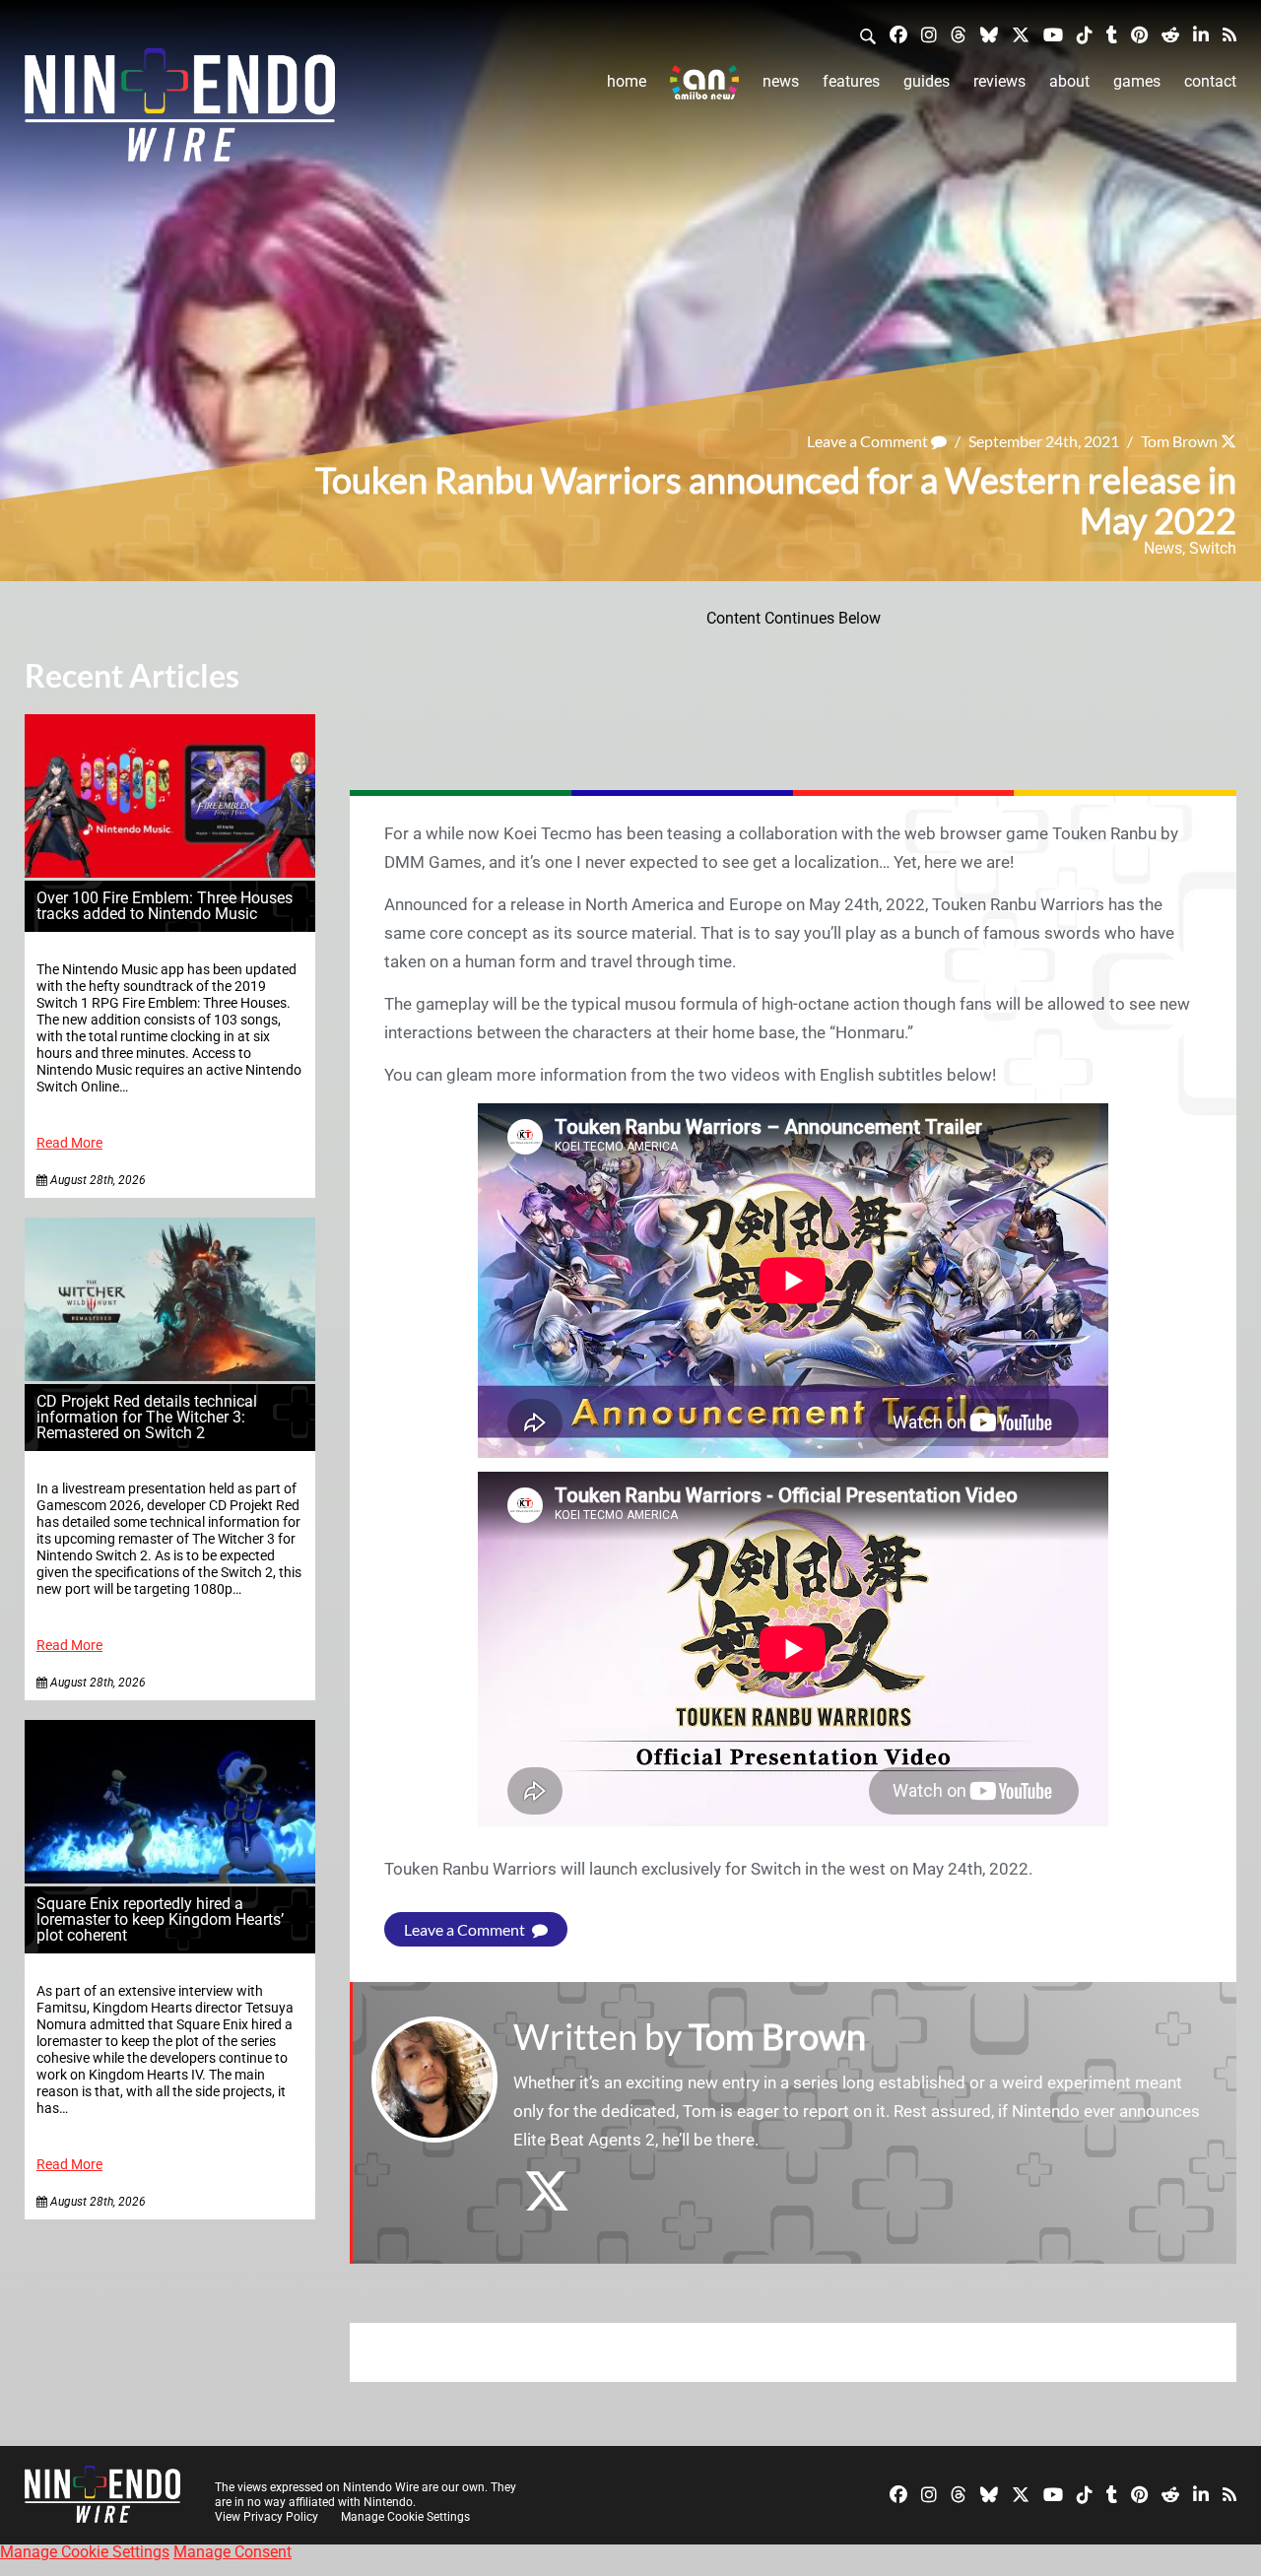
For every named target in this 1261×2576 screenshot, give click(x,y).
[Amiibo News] (704, 82)
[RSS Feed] (1229, 34)
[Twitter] (1021, 34)
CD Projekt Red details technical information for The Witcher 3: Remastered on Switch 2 (147, 1417)
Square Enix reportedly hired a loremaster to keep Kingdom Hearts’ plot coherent (160, 1919)
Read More (69, 1143)
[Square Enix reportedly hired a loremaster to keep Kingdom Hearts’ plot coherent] (170, 1878)
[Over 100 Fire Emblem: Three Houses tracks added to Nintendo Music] (170, 872)
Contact (1210, 81)
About (1069, 81)
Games (1137, 81)
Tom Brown (1179, 441)
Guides (927, 81)
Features (851, 81)
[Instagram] (929, 34)
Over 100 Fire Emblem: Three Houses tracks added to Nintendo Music (165, 906)
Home (627, 81)
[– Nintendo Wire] (180, 111)
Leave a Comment (869, 441)
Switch (1213, 548)
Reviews (999, 81)
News (781, 81)
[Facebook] (898, 34)
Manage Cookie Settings (405, 2517)
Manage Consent (232, 2552)
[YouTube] (1053, 34)
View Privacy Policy (266, 2517)
